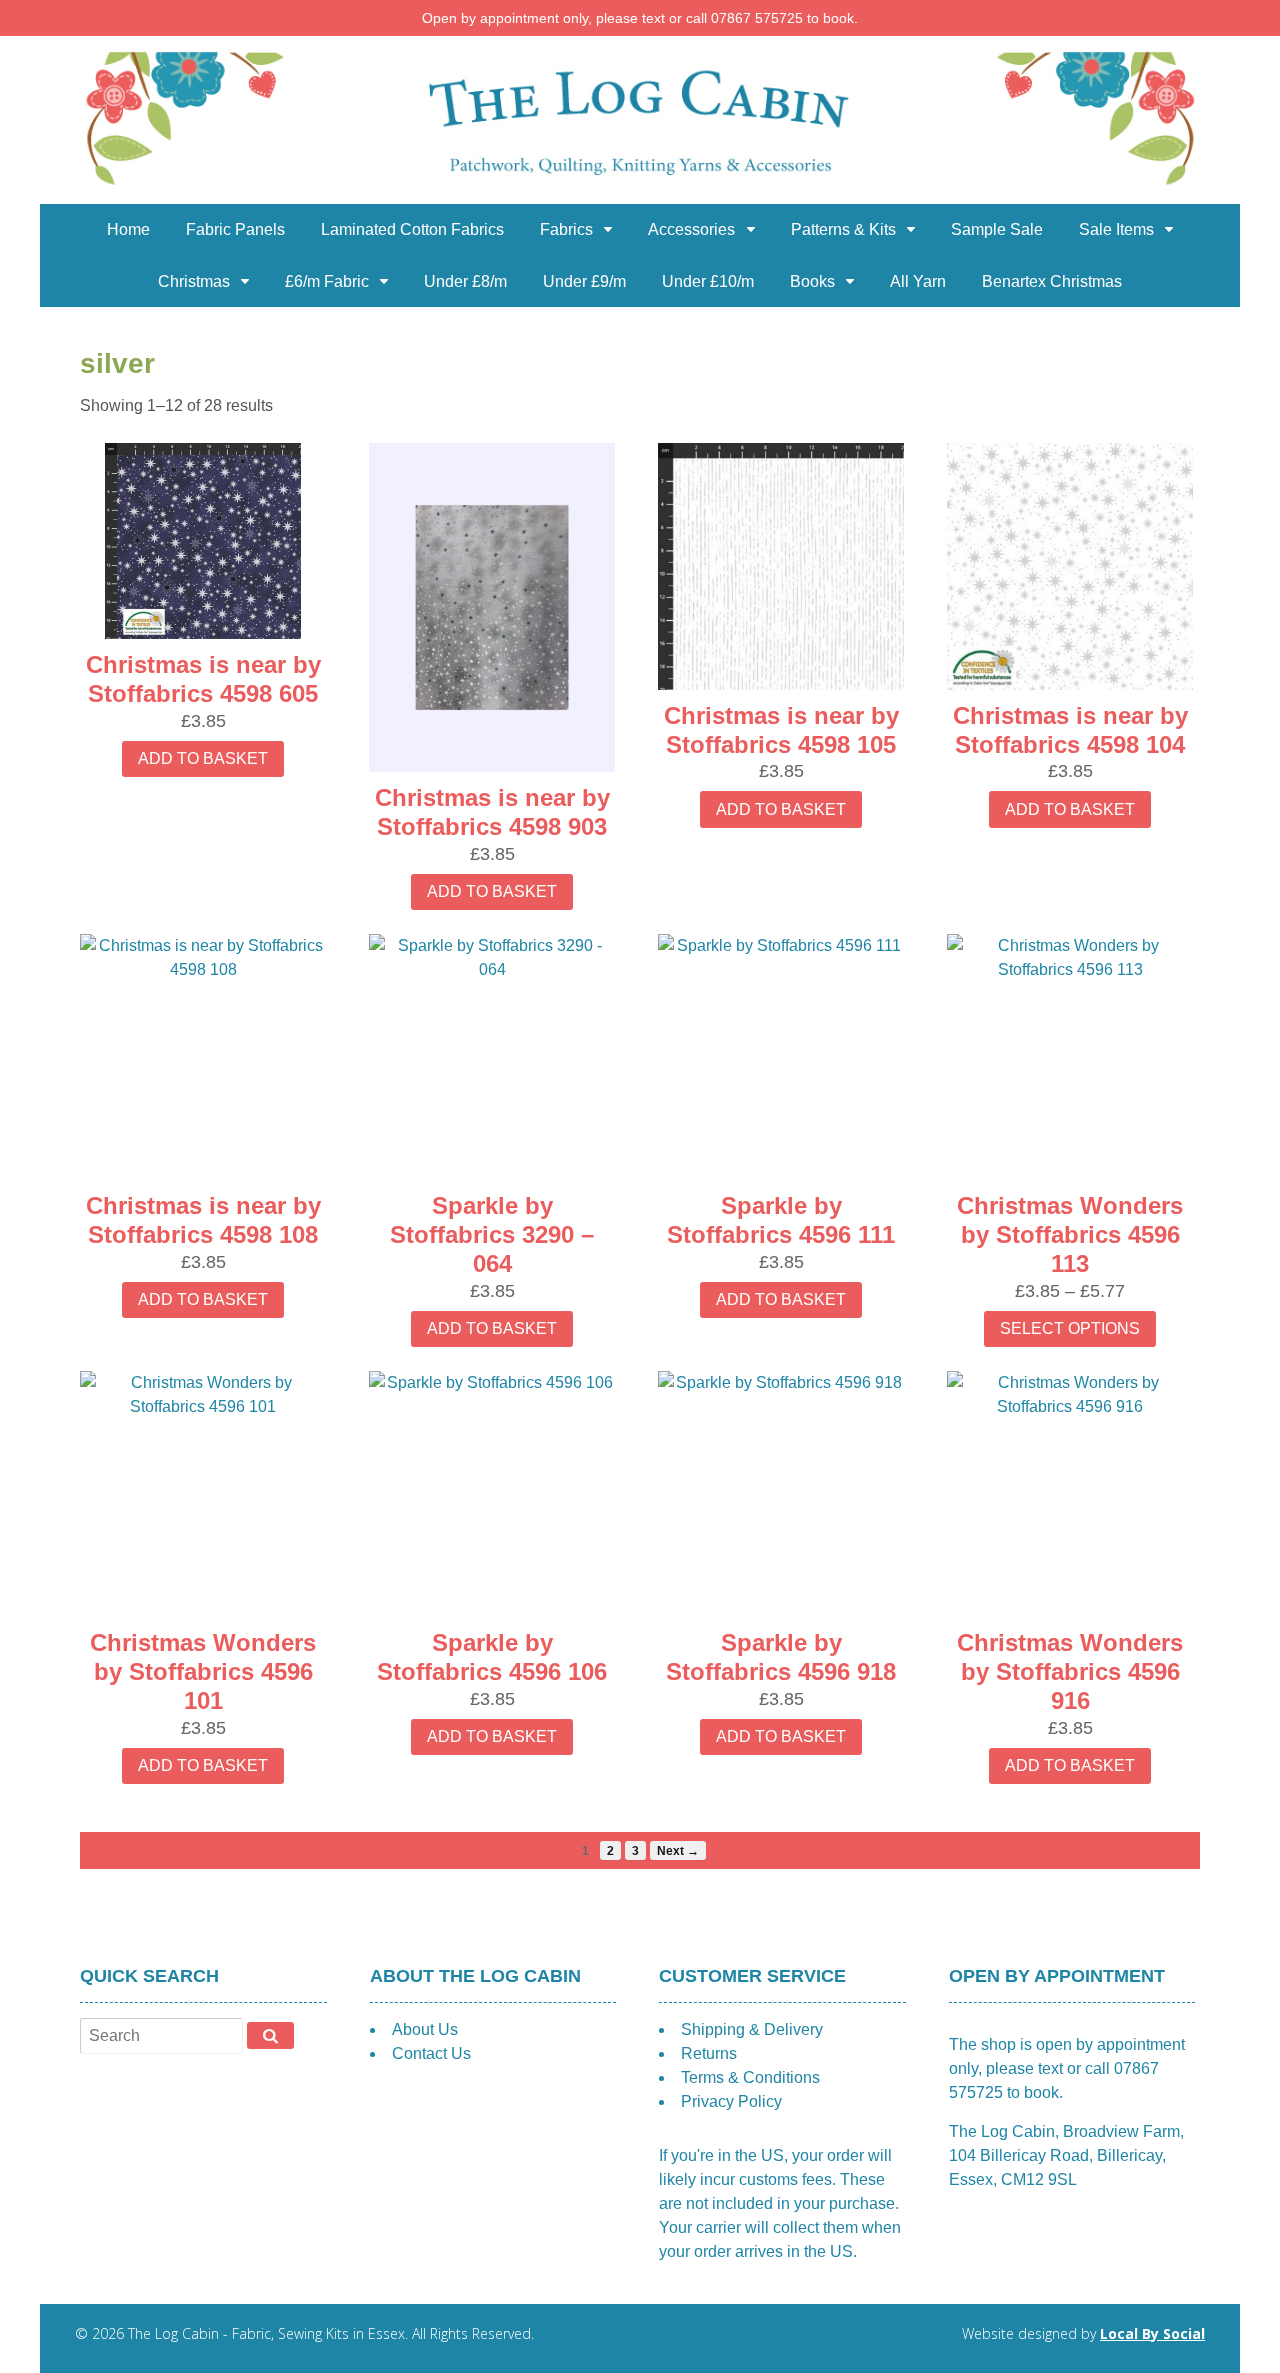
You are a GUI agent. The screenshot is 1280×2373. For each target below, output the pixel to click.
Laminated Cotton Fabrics (412, 229)
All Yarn (918, 281)
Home (128, 229)
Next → (678, 1850)
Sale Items (1116, 229)
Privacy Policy (731, 2101)
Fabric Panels (235, 229)
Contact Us (431, 2053)
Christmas (194, 281)
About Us (425, 2029)
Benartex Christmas (1052, 281)
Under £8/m (465, 281)
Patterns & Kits (843, 229)
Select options (1070, 1328)
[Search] (270, 2035)
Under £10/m (708, 281)
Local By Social (1152, 2333)
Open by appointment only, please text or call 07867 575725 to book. (640, 18)
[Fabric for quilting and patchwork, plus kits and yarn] (640, 191)
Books (812, 281)
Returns (709, 2053)
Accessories (691, 229)
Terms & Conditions (750, 2077)
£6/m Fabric (327, 281)
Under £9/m (584, 281)
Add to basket (203, 758)
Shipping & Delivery (752, 2029)
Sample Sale (997, 229)
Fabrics (566, 229)
